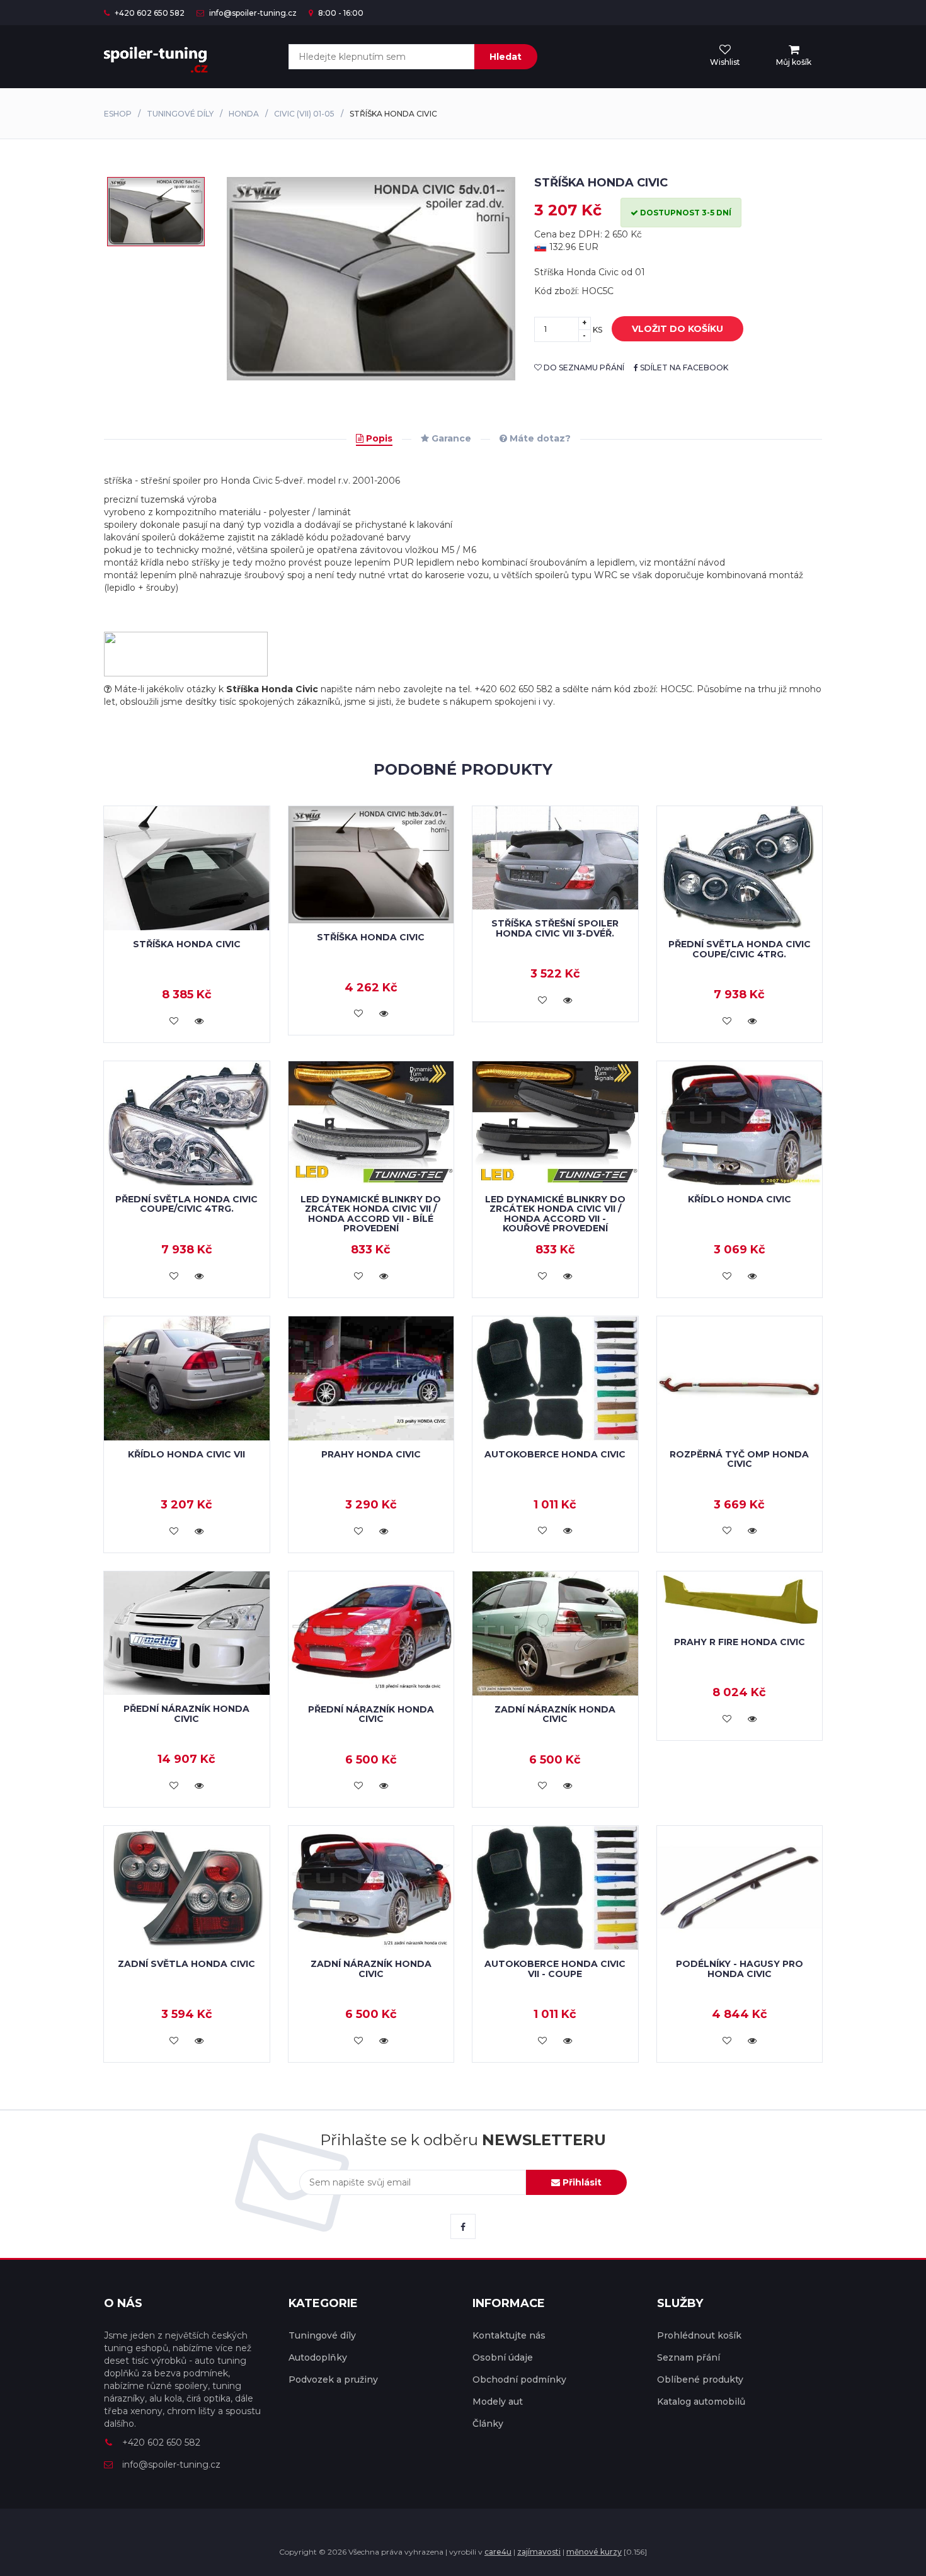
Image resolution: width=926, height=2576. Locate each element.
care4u (498, 2552)
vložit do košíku (677, 329)
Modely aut (498, 2402)
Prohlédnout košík (699, 2335)
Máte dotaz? (539, 438)
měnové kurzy (594, 2552)
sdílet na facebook (683, 368)
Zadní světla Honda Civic (186, 1964)
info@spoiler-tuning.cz (252, 13)
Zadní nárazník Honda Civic (555, 1714)
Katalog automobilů (701, 2402)
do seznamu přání (583, 368)
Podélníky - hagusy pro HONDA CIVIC (740, 1969)
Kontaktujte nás (509, 2335)
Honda (244, 114)
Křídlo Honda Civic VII (186, 1454)
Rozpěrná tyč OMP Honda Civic (739, 1459)
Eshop (118, 114)
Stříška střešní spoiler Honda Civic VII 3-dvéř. (555, 928)
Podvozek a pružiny (333, 2379)
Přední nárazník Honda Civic (186, 1713)
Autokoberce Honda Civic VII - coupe (555, 1969)
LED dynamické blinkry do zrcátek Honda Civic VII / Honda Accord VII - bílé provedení (371, 1214)
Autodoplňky (318, 2357)
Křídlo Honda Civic (740, 1199)
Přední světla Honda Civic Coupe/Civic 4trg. (740, 949)
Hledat (506, 57)
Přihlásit (581, 2182)
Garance (450, 438)
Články (488, 2424)
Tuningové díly (180, 114)
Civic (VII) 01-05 (304, 114)
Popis (378, 438)
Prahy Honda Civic (371, 1454)
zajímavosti (539, 2552)
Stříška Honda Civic (187, 944)
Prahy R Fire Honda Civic (740, 1642)
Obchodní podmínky (519, 2379)
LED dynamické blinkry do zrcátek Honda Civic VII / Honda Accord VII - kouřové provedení (555, 1214)
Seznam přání (689, 2357)
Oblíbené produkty (700, 2379)
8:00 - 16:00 (340, 13)
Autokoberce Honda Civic (555, 1454)
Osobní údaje (503, 2357)
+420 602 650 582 (149, 13)
